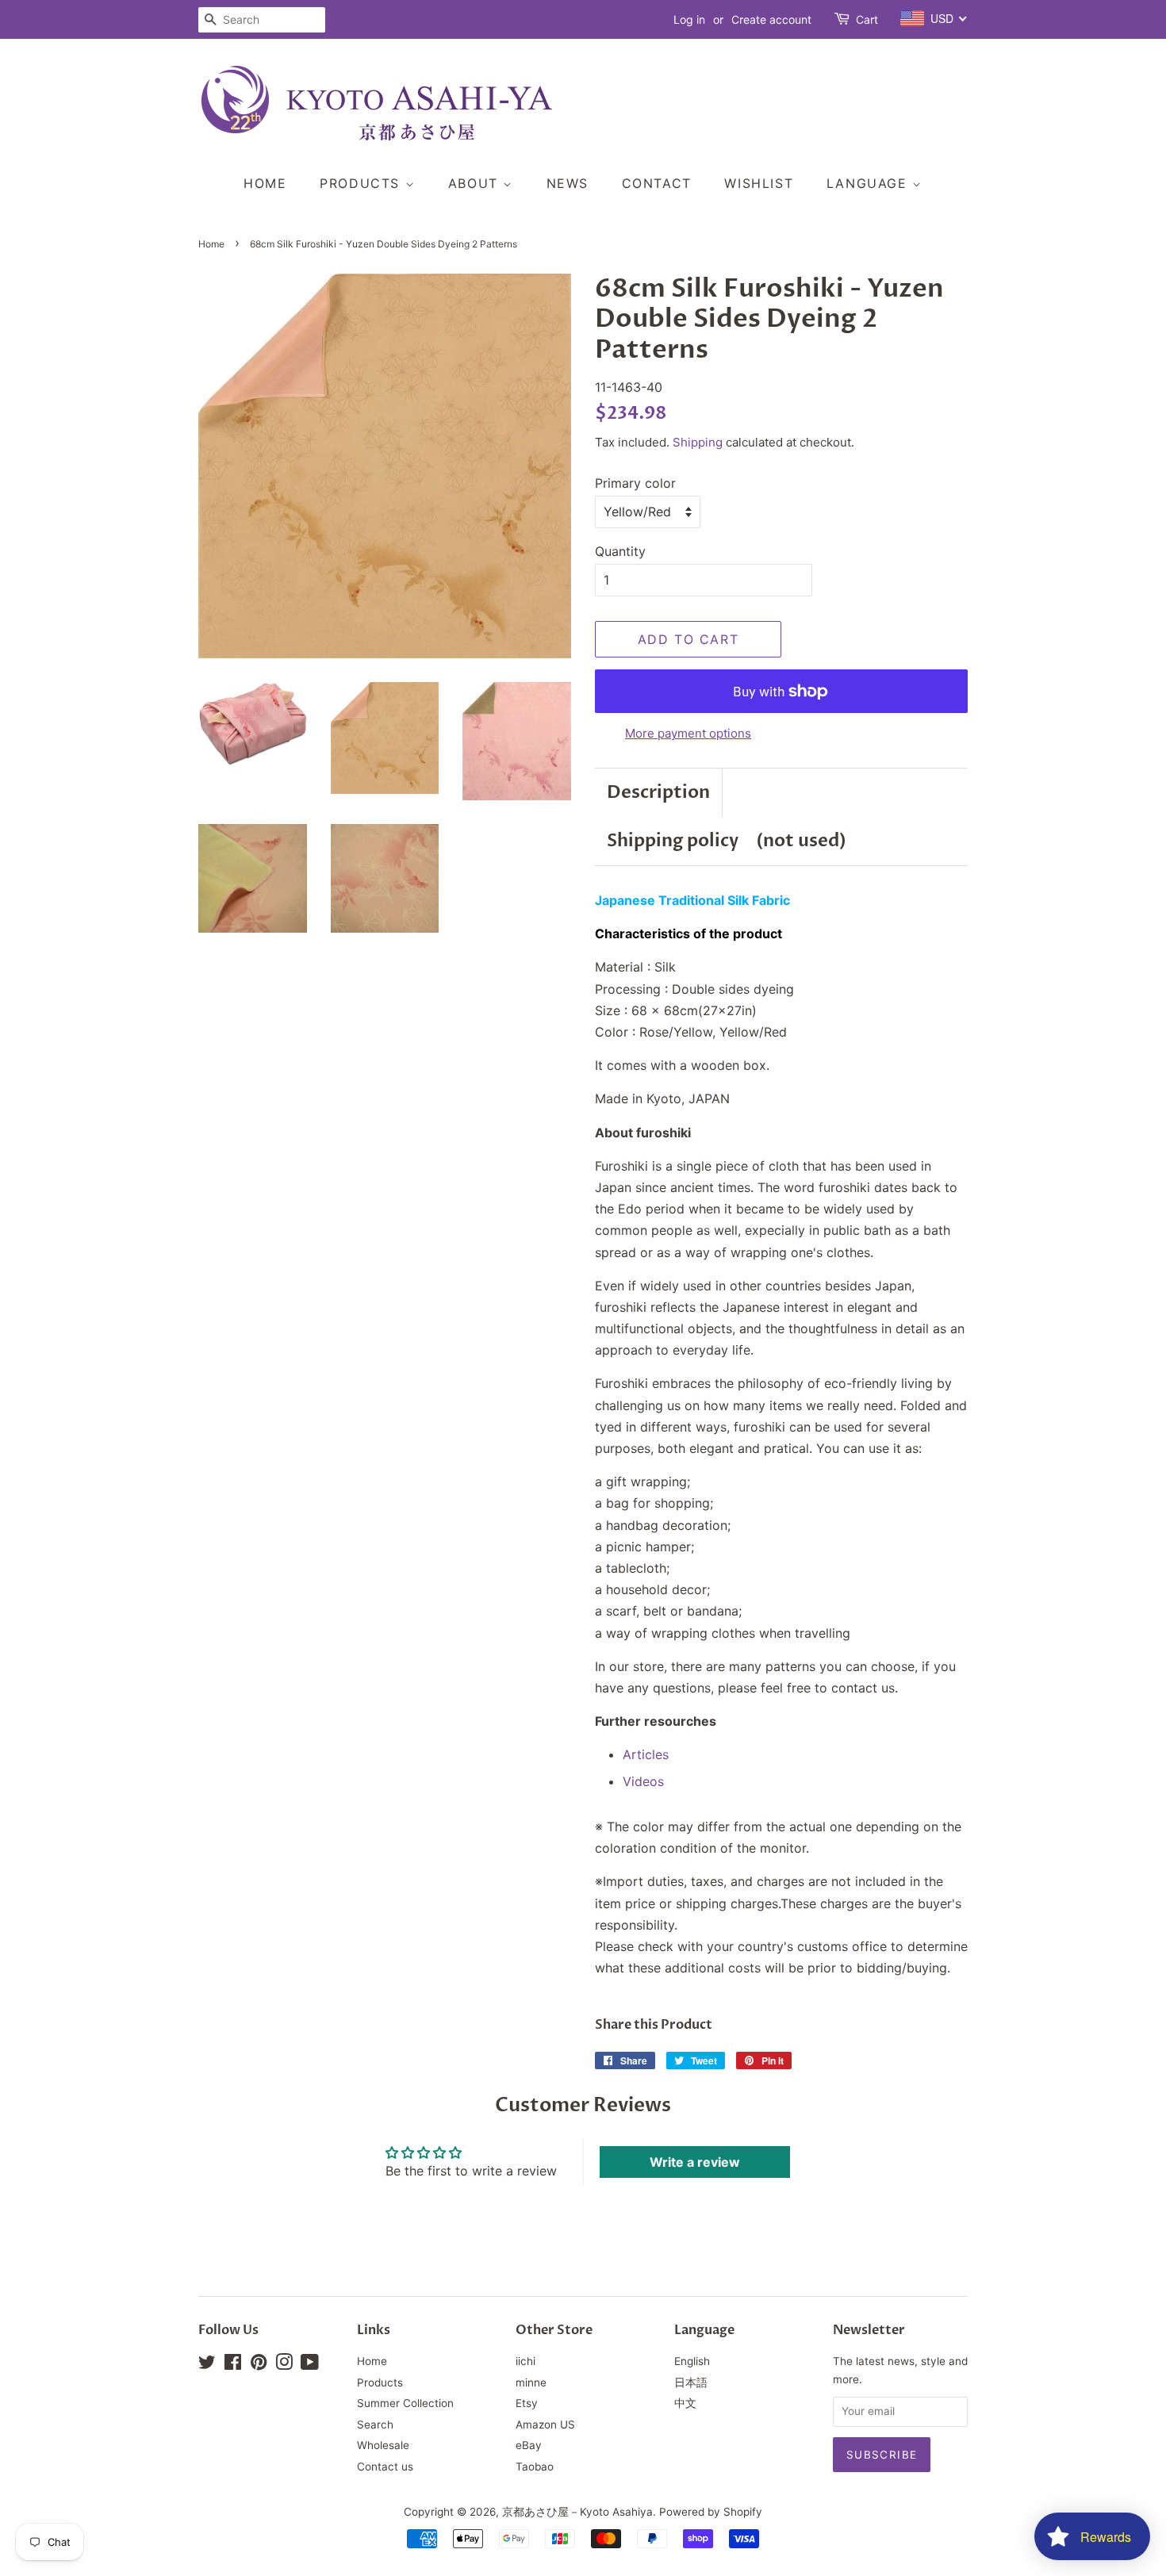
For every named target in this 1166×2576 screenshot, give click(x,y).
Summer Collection (405, 2403)
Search (375, 2425)
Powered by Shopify (711, 2512)
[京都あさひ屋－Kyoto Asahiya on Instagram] (284, 2365)
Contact (657, 183)
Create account (771, 19)
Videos (643, 1781)
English (692, 2361)
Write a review (695, 2162)
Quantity (620, 551)
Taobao (535, 2467)
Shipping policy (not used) (727, 841)
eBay (529, 2445)
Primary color (635, 483)
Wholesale (383, 2445)
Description (658, 792)
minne (531, 2382)
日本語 (691, 2382)
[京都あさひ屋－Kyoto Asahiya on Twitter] (207, 2365)
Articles (646, 1754)
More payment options (688, 733)
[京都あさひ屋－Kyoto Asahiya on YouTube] (310, 2365)
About (476, 183)
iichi (525, 2361)
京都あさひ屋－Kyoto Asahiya (577, 2512)
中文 (685, 2403)
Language (869, 183)
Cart (867, 19)
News (568, 183)
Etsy (527, 2403)
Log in (689, 19)
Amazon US (545, 2425)
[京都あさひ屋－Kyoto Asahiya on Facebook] (233, 2365)
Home (265, 183)
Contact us (385, 2467)
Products (362, 183)
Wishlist (759, 183)
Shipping (698, 442)
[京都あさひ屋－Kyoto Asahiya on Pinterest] (259, 2365)
